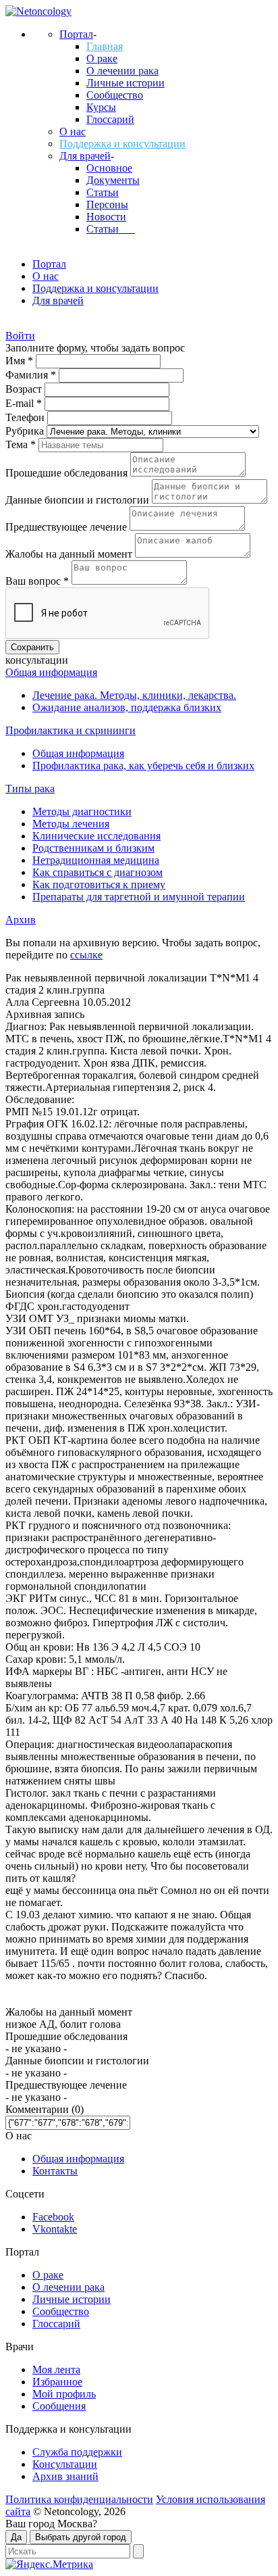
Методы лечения (71, 824)
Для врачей (85, 156)
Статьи (103, 192)
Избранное (57, 2382)
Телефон (26, 417)
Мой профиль (64, 2394)
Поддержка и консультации (122, 144)
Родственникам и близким (93, 848)
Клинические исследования (96, 836)
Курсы (101, 107)
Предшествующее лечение (67, 527)
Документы (113, 180)
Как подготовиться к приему (99, 884)
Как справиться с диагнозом (98, 872)
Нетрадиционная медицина (96, 860)
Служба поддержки (77, 2452)
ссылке (86, 955)
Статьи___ (111, 229)
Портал (76, 34)
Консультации (65, 2464)
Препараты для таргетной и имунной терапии (139, 897)
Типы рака (30, 788)
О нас (73, 131)
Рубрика (26, 431)
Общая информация (51, 672)
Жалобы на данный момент (70, 554)
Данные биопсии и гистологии (79, 500)
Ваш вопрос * (38, 581)
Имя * (21, 361)
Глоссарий (110, 119)
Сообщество (115, 95)
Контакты (55, 2171)
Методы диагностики (82, 811)
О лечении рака (122, 71)
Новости (106, 217)
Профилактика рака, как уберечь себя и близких (143, 765)
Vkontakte (55, 2229)
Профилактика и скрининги (71, 730)
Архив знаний (65, 2476)
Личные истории (126, 83)
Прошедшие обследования (68, 473)
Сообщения (59, 2406)
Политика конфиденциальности (79, 2499)
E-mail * (25, 403)
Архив (21, 920)
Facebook (53, 2217)
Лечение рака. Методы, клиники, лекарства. (134, 695)
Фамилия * (32, 375)
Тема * (22, 444)
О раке (102, 58)
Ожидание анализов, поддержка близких (127, 707)
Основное (109, 168)
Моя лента (56, 2370)
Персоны (107, 204)
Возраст (25, 389)
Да (16, 2537)
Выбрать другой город (81, 2537)
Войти (20, 336)
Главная (105, 46)
